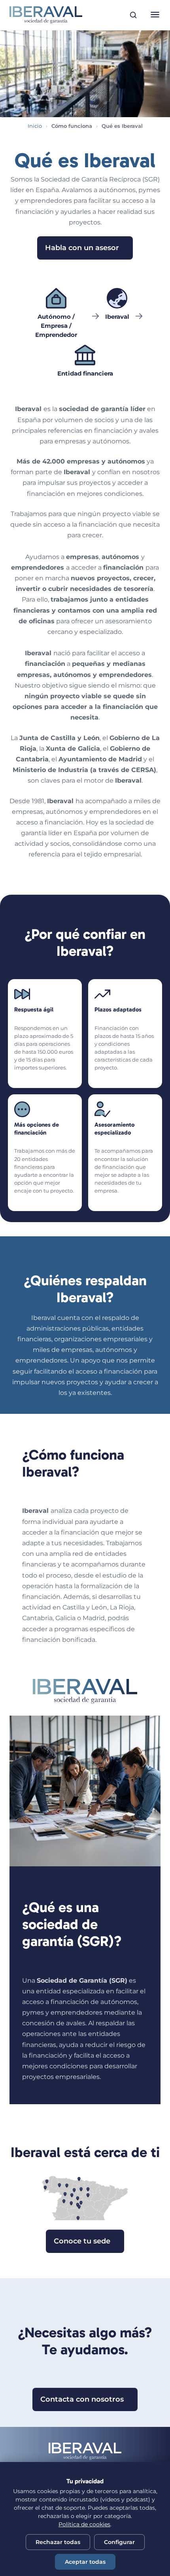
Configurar (119, 2542)
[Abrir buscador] (133, 15)
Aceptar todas (85, 2562)
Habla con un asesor (82, 248)
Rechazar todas (58, 2542)
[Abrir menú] (155, 15)
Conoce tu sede (82, 2241)
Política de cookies (84, 2524)
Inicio (35, 126)
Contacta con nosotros (82, 2399)
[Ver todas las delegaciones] (85, 2197)
